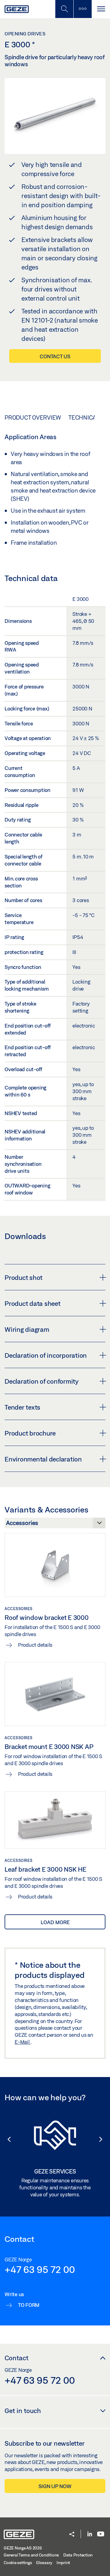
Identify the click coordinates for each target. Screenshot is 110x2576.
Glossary (44, 2563)
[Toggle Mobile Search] (64, 9)
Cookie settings (18, 2563)
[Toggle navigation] (101, 9)
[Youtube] (101, 2534)
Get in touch (23, 2411)
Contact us (55, 356)
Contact (16, 2358)
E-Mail (23, 2042)
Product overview (33, 417)
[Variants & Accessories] (55, 1525)
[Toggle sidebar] (82, 9)
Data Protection (78, 2555)
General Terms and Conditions (31, 2555)
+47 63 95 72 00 (40, 2269)
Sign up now (55, 2486)
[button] (6, 2139)
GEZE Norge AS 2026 (23, 2548)
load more (55, 1922)
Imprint (63, 2563)
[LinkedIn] (90, 2534)
